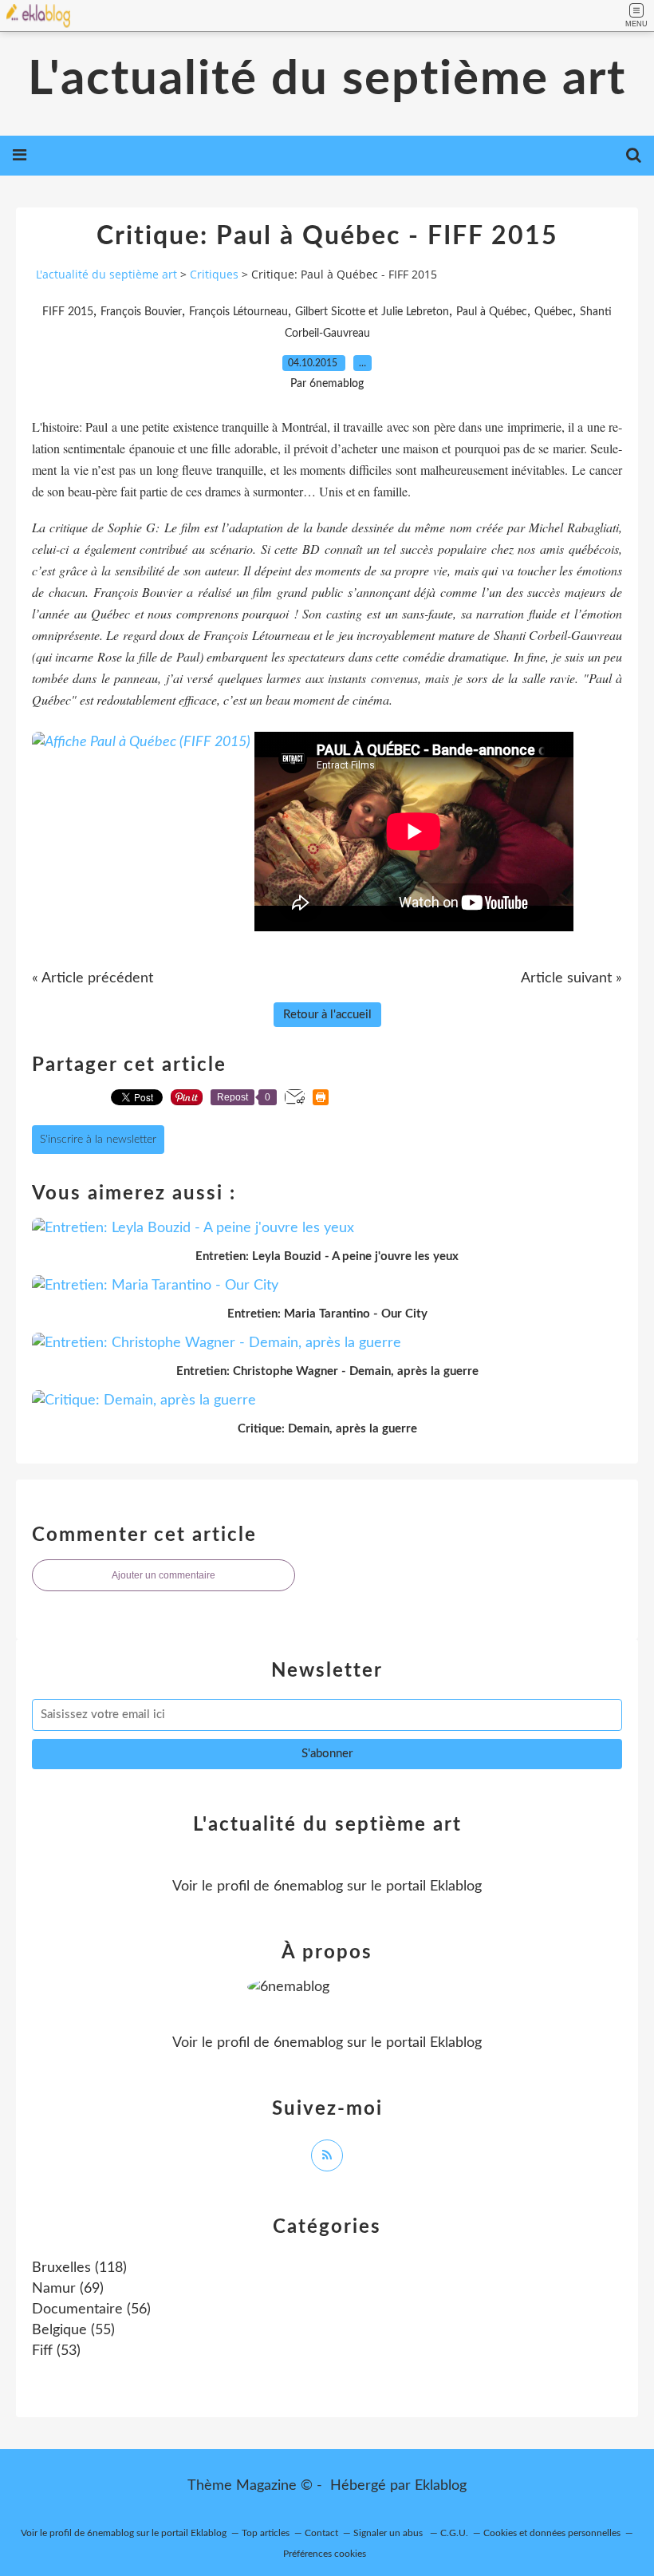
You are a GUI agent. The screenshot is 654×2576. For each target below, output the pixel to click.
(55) (73, 2330)
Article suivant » (571, 978)
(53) (56, 2351)
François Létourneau (238, 312)
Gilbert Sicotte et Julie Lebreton (372, 312)
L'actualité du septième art (327, 80)
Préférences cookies (325, 2554)
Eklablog (441, 2486)
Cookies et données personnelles (552, 2533)
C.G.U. (454, 2533)
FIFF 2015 (68, 312)
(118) (79, 2268)
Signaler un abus (389, 2533)
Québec (554, 312)
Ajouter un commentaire (163, 1575)
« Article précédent (93, 978)
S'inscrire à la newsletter (98, 1140)
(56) (91, 2309)
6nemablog (308, 1887)
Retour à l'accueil (327, 1015)
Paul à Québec (492, 312)
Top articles (266, 2533)
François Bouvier (141, 312)
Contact (321, 2533)
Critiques (214, 274)
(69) (68, 2289)
